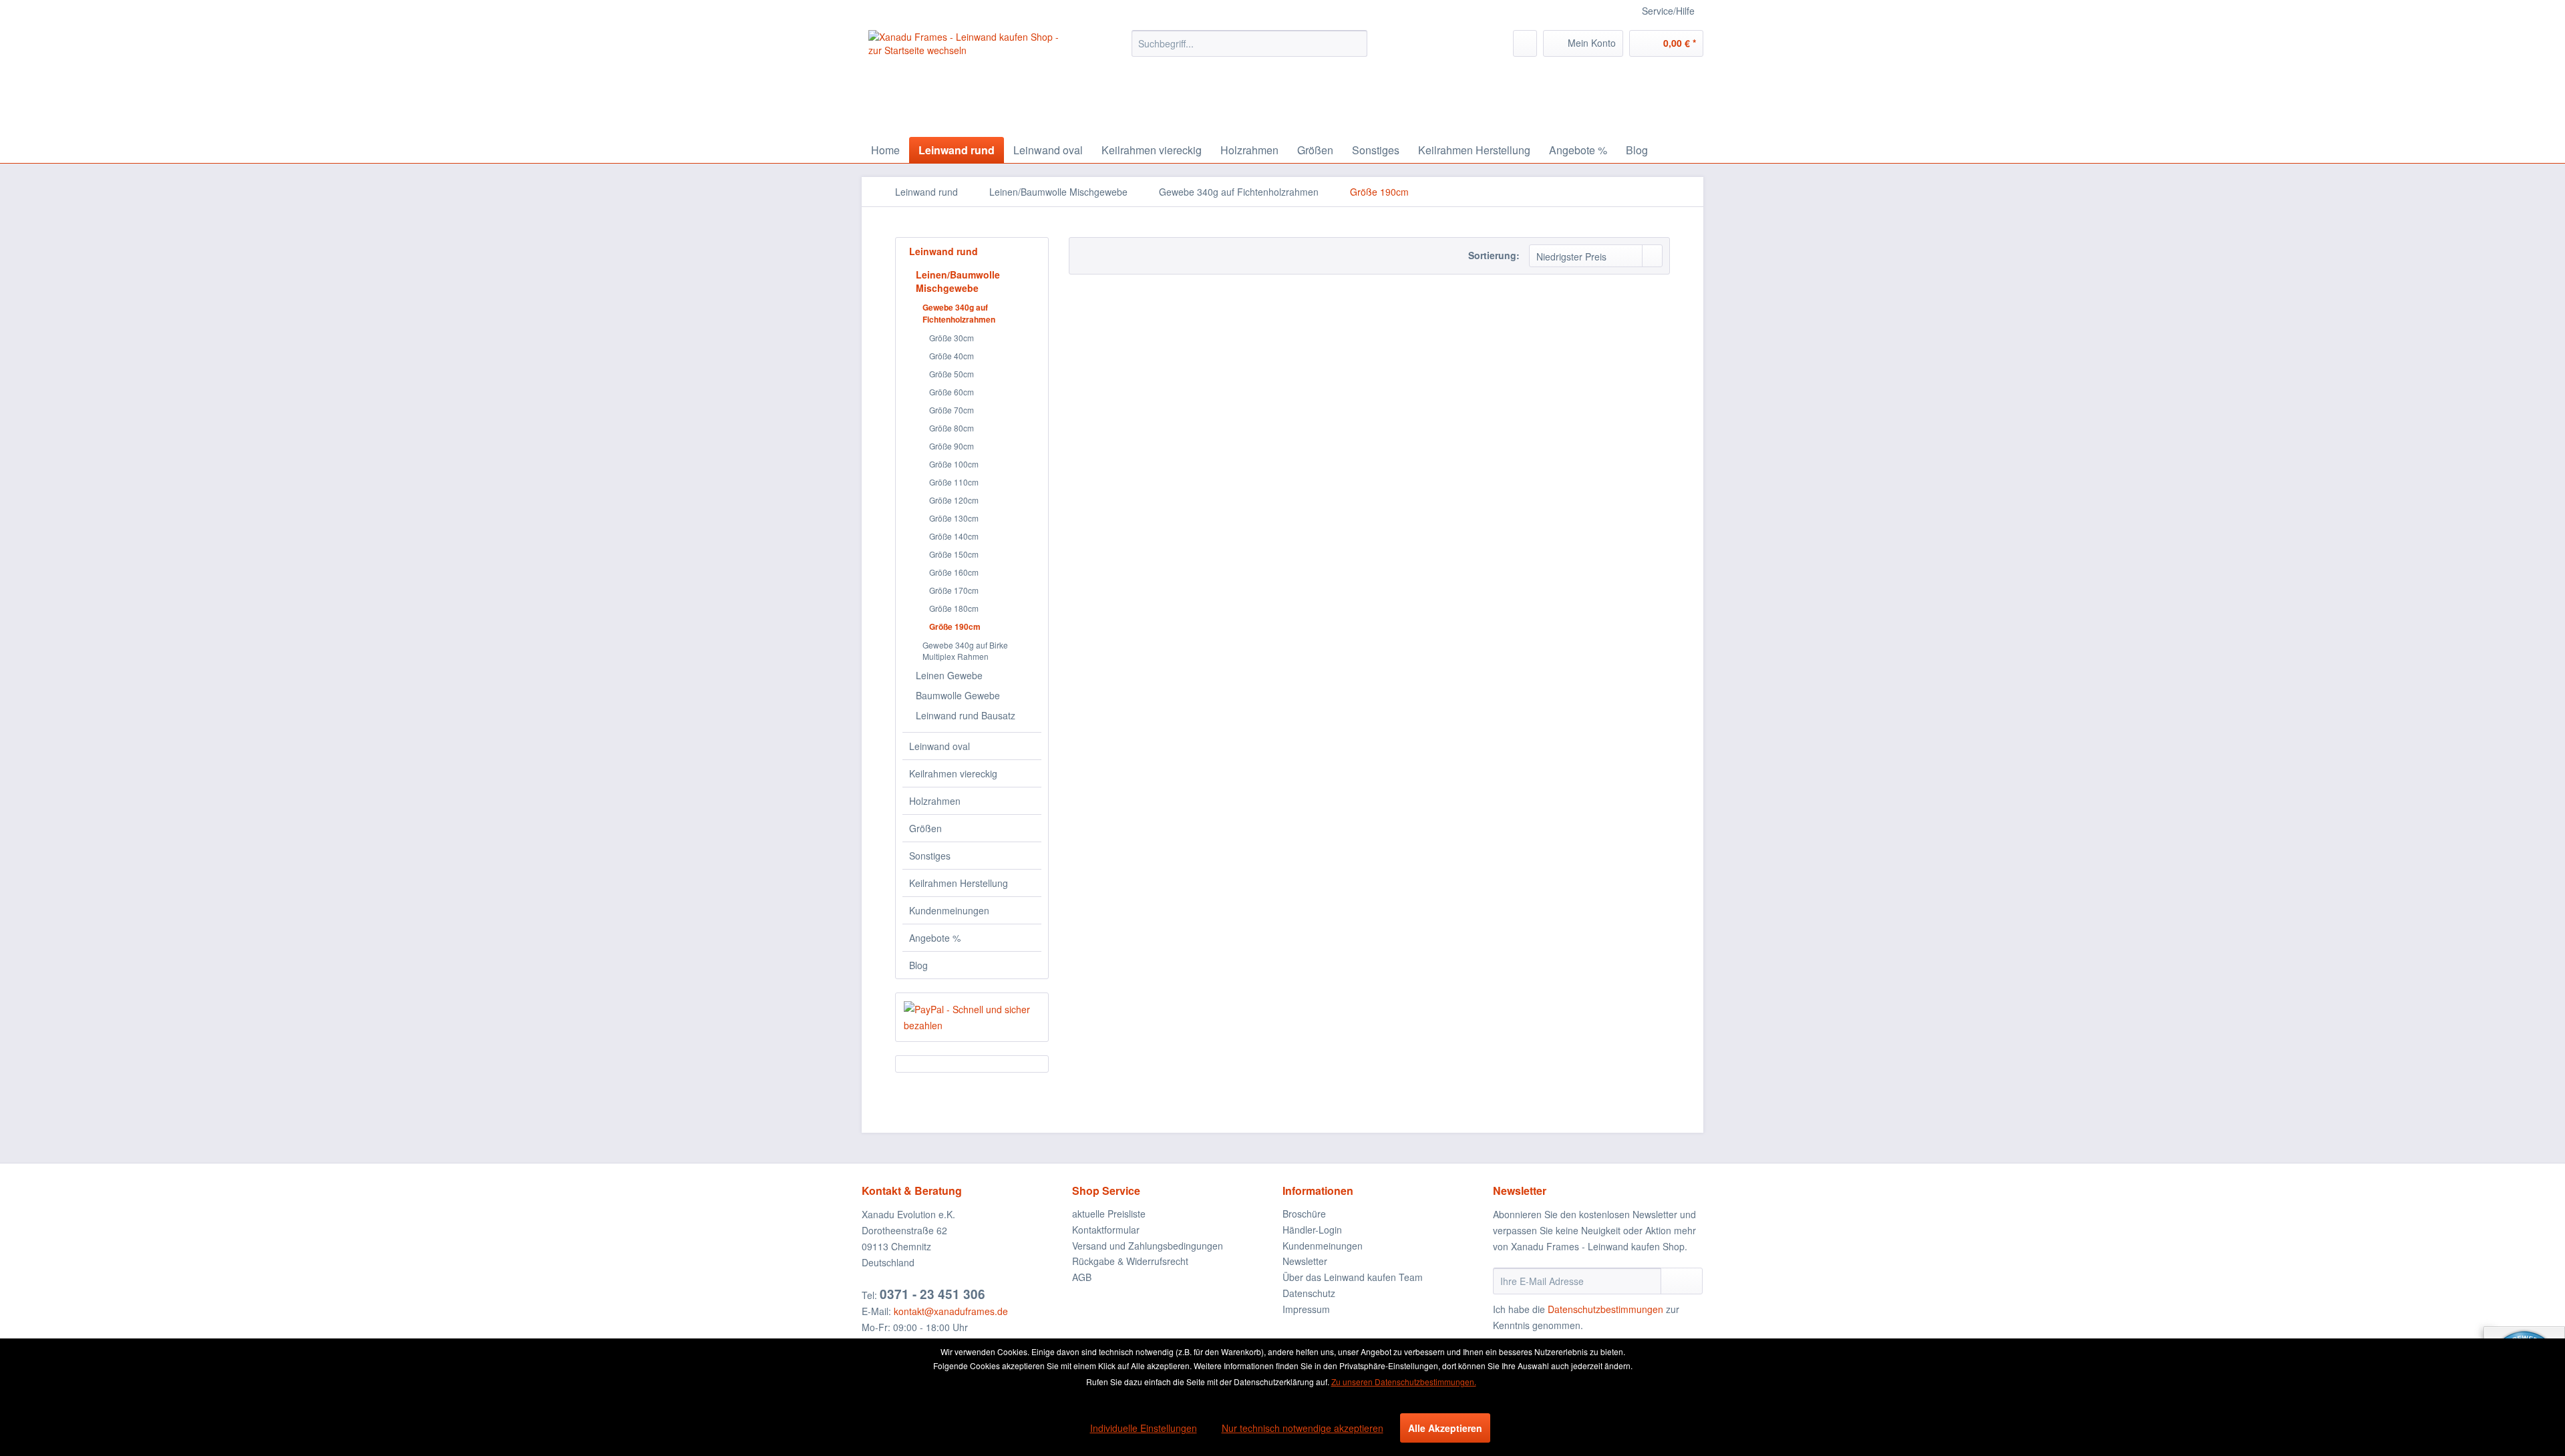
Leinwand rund (944, 251)
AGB (1082, 1277)
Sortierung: (1494, 255)
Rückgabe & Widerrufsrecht (1130, 1261)
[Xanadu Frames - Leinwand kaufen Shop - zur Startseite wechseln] (969, 80)
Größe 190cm (955, 626)
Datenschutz (1309, 1293)
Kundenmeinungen (949, 910)
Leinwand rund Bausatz (966, 715)
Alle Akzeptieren (1445, 1428)
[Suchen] (1355, 43)
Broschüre (1304, 1214)
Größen (925, 828)
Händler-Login (1312, 1230)
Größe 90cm (952, 446)
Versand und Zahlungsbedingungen (1148, 1246)
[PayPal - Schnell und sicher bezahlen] (972, 1017)
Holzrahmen (935, 801)
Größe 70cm (952, 410)
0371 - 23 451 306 (932, 1294)
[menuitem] (1249, 43)
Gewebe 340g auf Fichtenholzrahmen (959, 313)
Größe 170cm (954, 590)
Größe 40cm (952, 356)
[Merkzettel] (1525, 43)
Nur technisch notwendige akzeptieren (1303, 1428)
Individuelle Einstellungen (1144, 1428)
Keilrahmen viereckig (953, 773)
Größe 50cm (952, 374)
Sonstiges (930, 856)
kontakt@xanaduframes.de (951, 1311)
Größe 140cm (954, 536)
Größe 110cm (954, 482)
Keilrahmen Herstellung (959, 883)
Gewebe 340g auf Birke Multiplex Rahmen (965, 651)
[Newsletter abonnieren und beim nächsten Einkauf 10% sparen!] (1682, 1281)
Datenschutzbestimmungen (1605, 1309)
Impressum (1306, 1309)
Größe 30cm (952, 338)
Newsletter (1305, 1261)
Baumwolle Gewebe (958, 695)
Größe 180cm (954, 608)
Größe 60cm (952, 392)
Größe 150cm (954, 554)
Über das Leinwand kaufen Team (1353, 1277)
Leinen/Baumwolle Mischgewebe (958, 281)
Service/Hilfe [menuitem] (1668, 11)
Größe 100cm (954, 464)
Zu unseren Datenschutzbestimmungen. (1404, 1382)
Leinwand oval (939, 746)
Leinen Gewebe (949, 675)
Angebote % (935, 938)
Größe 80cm (952, 428)
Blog (918, 965)
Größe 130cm (954, 518)
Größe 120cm (954, 500)
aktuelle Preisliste (1109, 1214)
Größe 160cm (954, 572)
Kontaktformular (1106, 1230)
